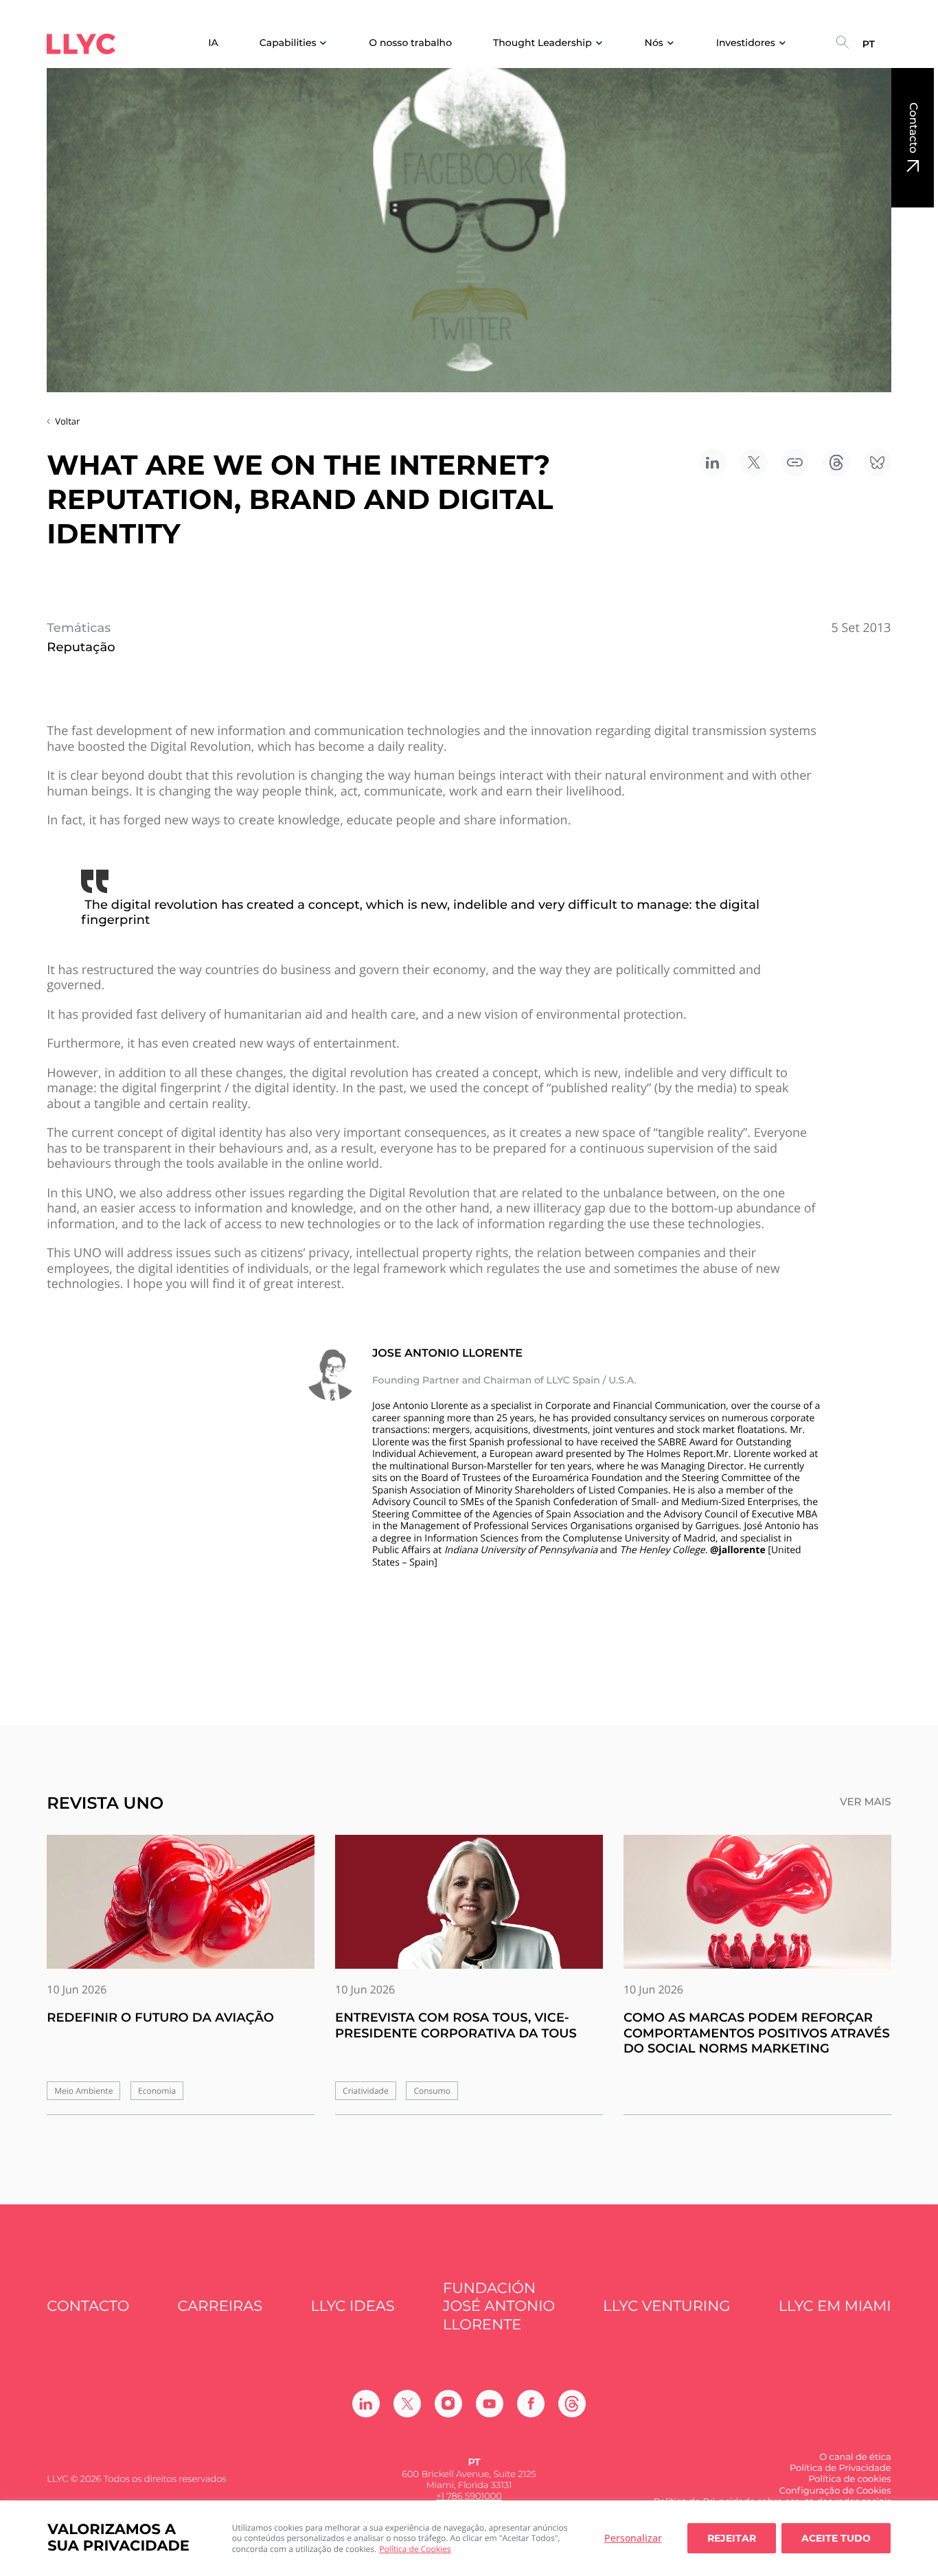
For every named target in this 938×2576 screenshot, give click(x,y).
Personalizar (633, 2538)
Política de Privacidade (840, 2468)
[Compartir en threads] (836, 462)
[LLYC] (81, 44)
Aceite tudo (836, 2538)
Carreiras (220, 2306)
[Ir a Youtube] (490, 2404)
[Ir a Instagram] (448, 2404)
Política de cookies (849, 2479)
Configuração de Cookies (835, 2491)
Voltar (67, 421)
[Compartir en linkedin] (713, 462)
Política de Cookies (415, 2549)
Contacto (913, 128)
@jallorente (738, 1550)
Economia (157, 2091)
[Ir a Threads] (572, 2404)
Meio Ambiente (83, 2091)
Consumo (432, 2091)
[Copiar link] (795, 462)
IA (213, 43)
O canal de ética (855, 2457)
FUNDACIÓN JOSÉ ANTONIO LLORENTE (499, 2307)
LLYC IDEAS (352, 2306)
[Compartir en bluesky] (878, 462)
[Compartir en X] (754, 462)
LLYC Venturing (666, 2306)
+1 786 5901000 (469, 2496)
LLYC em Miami (835, 2306)
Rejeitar (732, 2538)
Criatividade (366, 2091)
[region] (469, 2538)
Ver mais (866, 1802)
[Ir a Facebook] (531, 2404)
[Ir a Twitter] (407, 2404)
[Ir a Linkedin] (366, 2404)
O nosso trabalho (410, 43)
